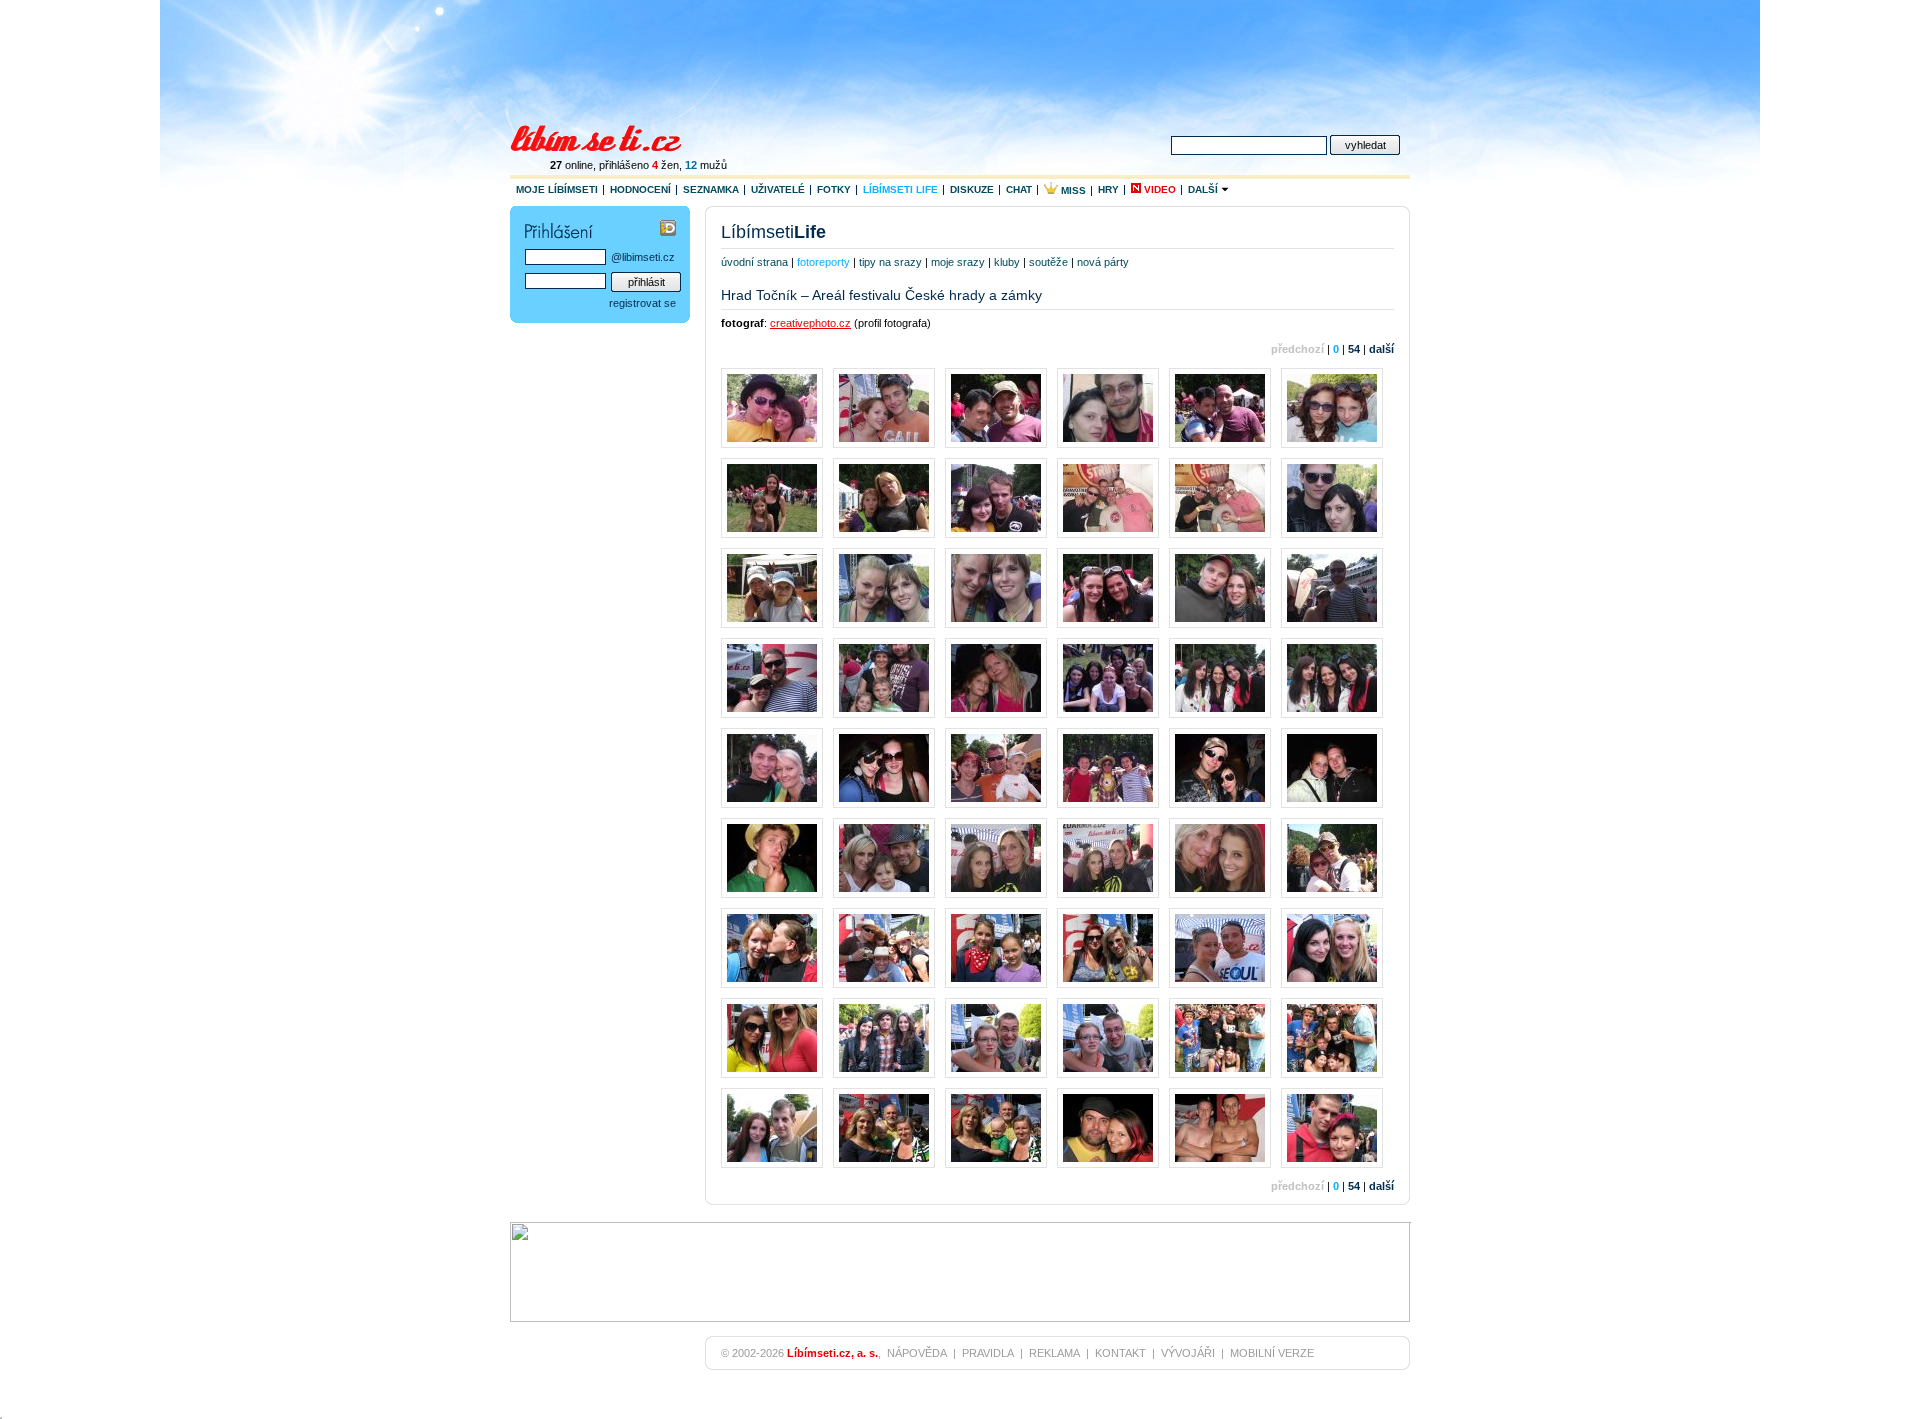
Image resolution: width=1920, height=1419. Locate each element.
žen (665, 165)
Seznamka (711, 189)
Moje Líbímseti (557, 189)
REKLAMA (1054, 1353)
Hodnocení (640, 189)
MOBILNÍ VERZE (1272, 1353)
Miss (1072, 190)
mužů (706, 165)
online (571, 165)
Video (1158, 189)
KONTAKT (1120, 1353)
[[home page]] (608, 136)
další (1381, 349)
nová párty (1103, 262)
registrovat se (642, 303)
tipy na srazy (890, 262)
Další (1204, 189)
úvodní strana (754, 262)
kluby (1007, 262)
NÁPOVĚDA (917, 1353)
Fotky (834, 189)
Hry (1108, 189)
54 (1354, 349)
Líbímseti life (900, 189)
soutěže (1048, 262)
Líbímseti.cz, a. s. (832, 1353)
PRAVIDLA (988, 1353)
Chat (1019, 189)
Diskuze (972, 189)
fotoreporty (823, 262)
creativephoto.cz (810, 323)
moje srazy (958, 262)
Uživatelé (778, 189)
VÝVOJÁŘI (1188, 1353)
